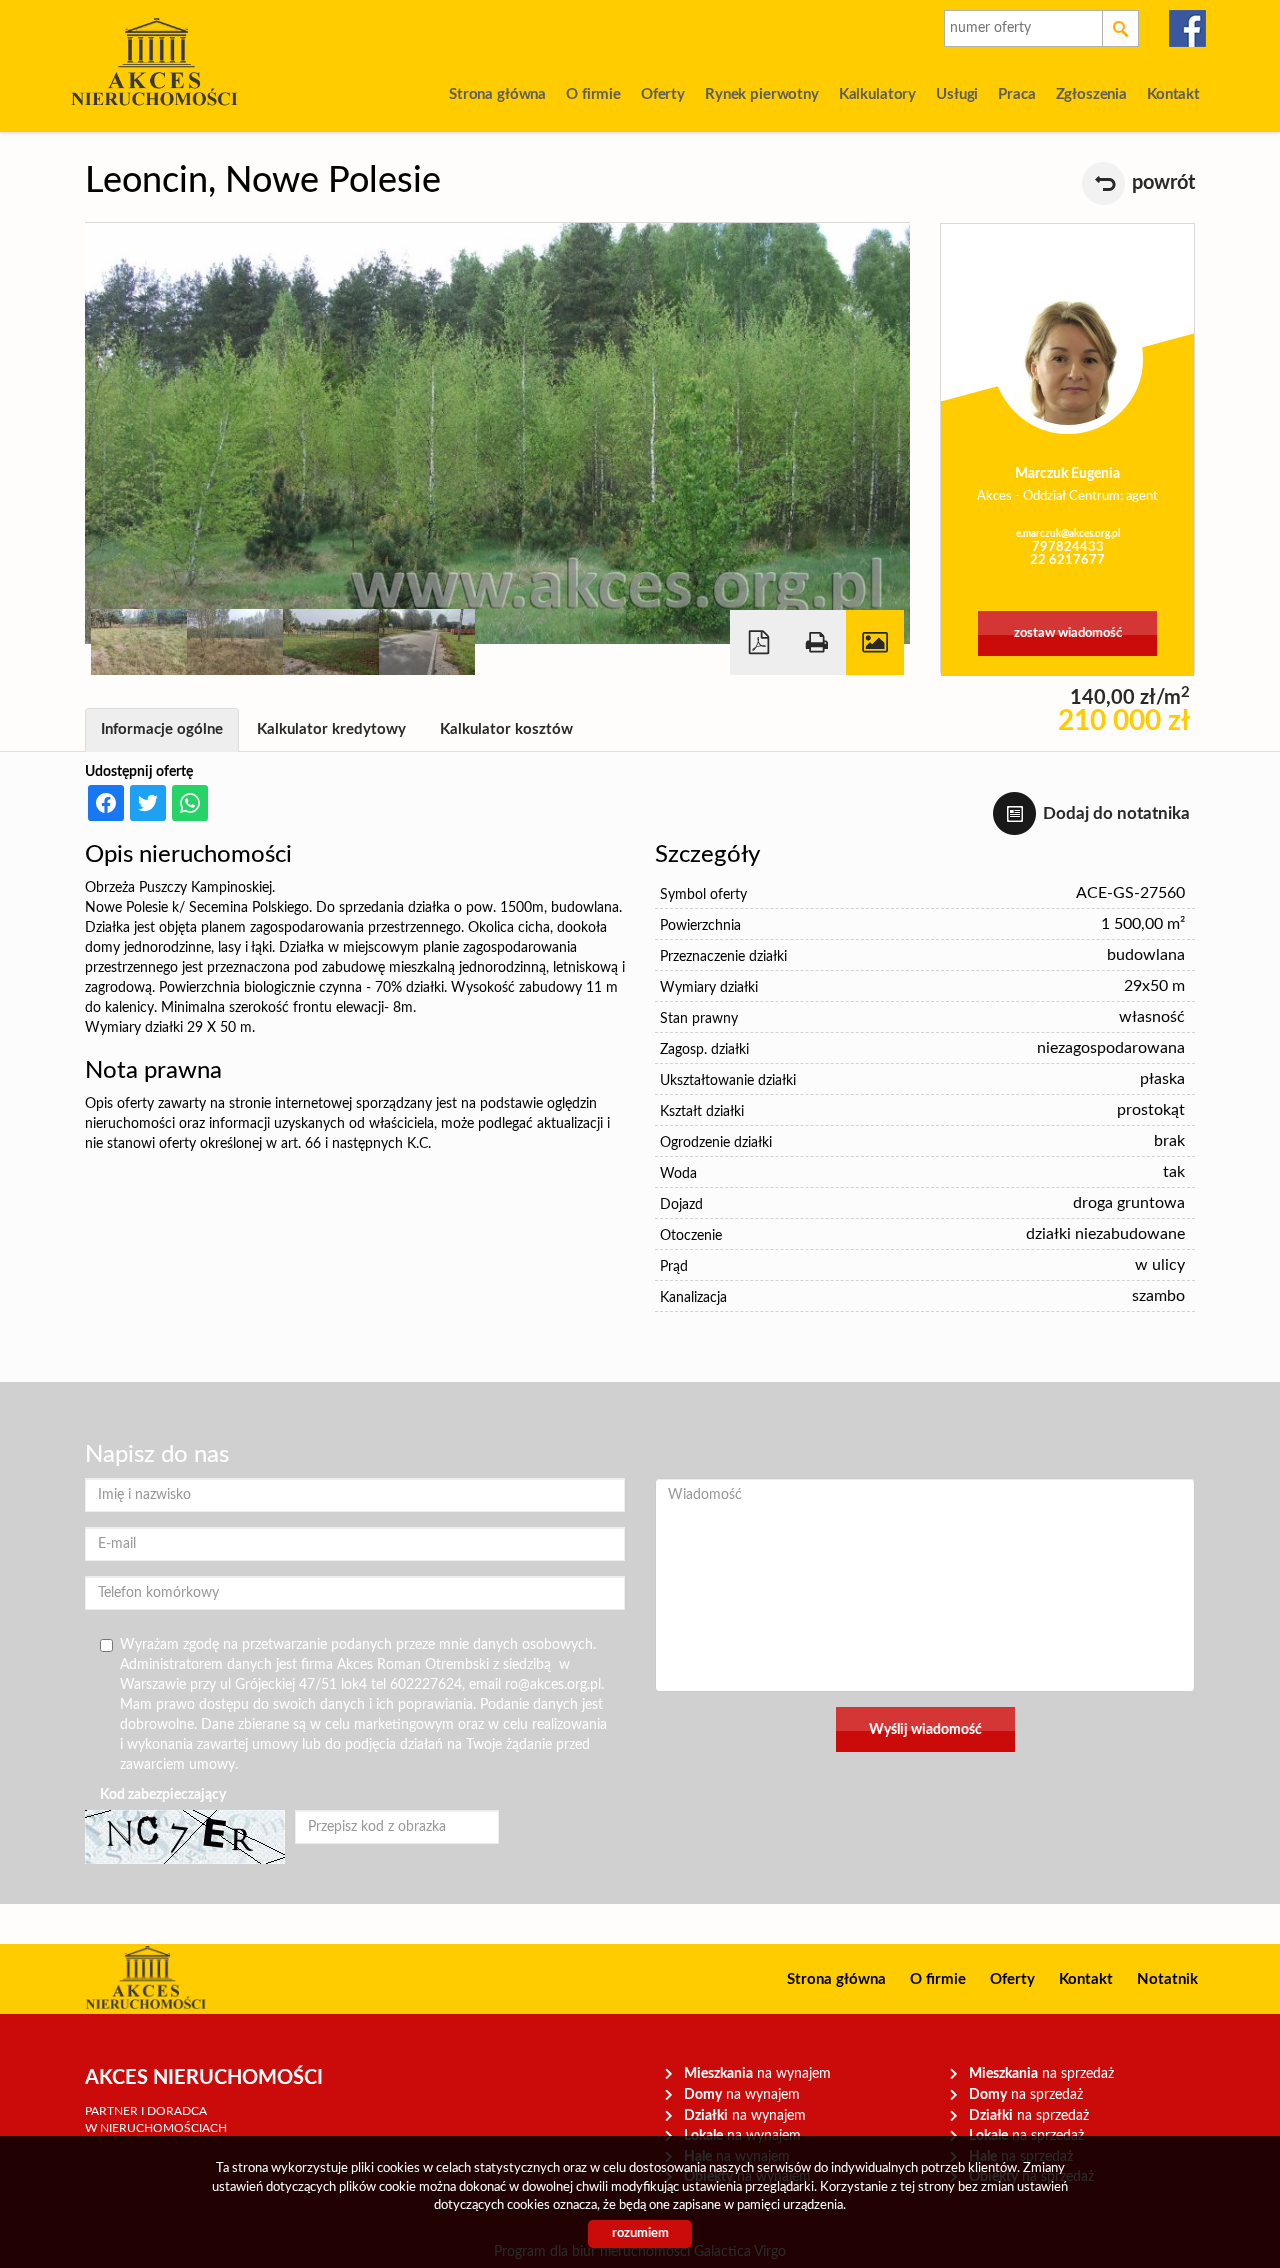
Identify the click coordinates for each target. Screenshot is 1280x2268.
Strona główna (497, 94)
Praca (1016, 94)
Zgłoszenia (1092, 94)
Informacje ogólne (162, 729)
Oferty (663, 94)
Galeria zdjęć (875, 642)
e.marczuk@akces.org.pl (1068, 534)
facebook (1188, 28)
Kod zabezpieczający (163, 1795)
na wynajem (757, 2073)
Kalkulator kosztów (506, 729)
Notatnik (1167, 1979)
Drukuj (817, 642)
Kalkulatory (877, 94)
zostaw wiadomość (1068, 633)
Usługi (957, 94)
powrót (1163, 183)
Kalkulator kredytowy (331, 729)
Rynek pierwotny (762, 94)
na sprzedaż (1041, 2073)
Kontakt (1173, 94)
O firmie (593, 94)
